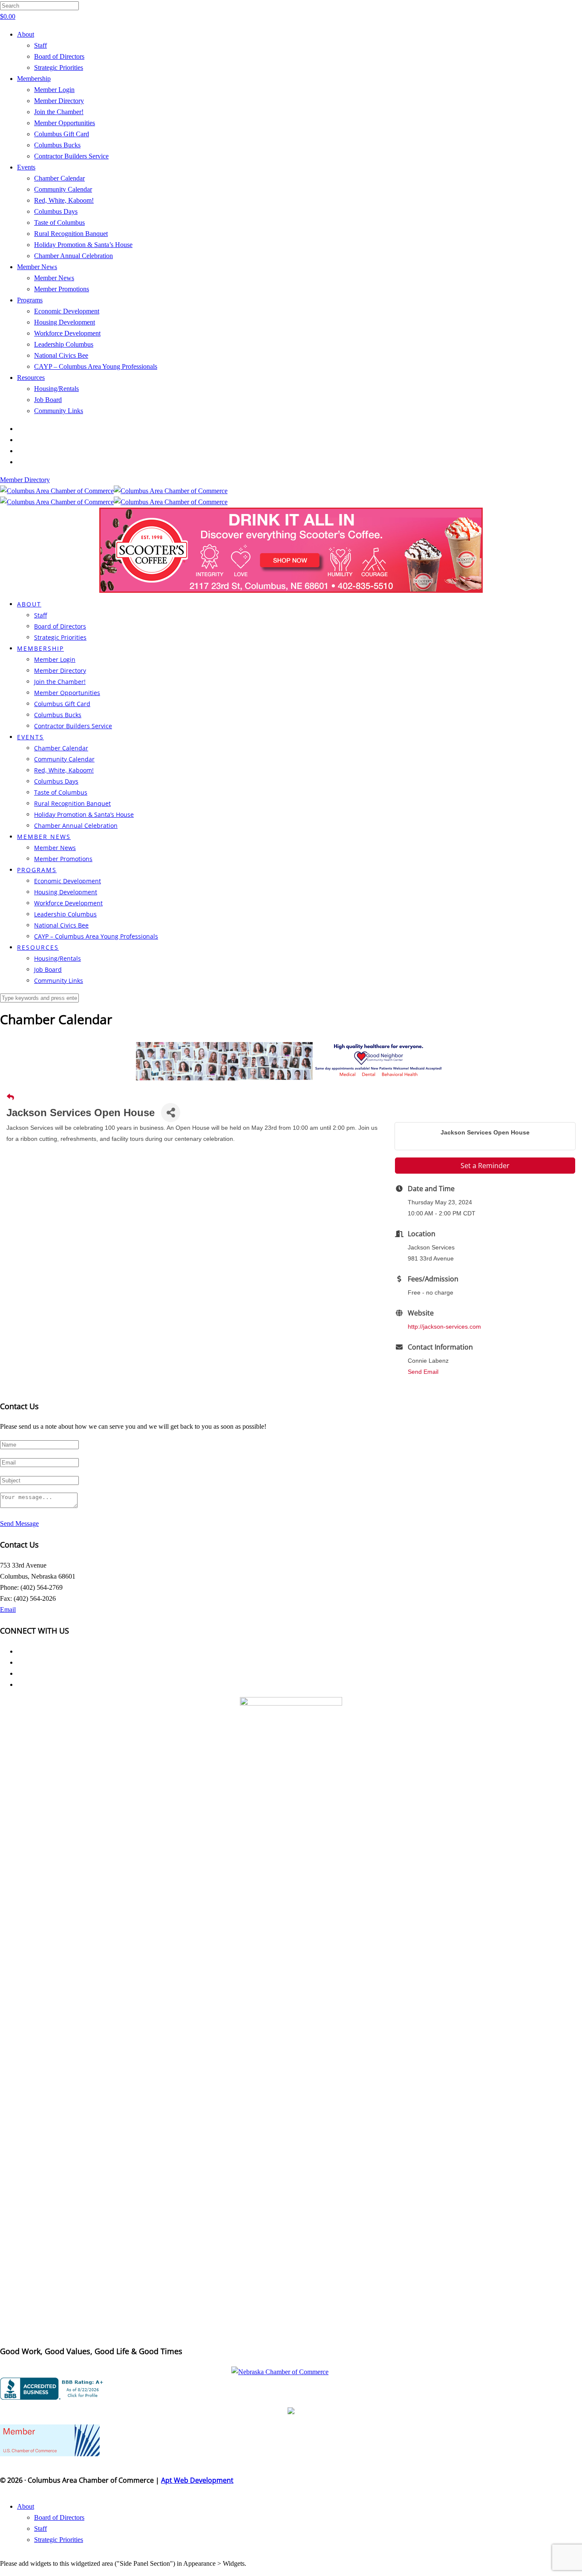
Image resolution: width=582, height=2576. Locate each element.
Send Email (423, 1372)
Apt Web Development (197, 2480)
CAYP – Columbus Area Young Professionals (96, 366)
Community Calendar (63, 189)
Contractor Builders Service (71, 156)
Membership (34, 79)
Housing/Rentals (56, 389)
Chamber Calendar (59, 178)
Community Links (59, 411)
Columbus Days (56, 211)
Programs (30, 300)
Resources (31, 378)
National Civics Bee (61, 355)
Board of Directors (59, 56)
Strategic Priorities (59, 67)
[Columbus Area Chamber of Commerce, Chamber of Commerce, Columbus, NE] (53, 2389)
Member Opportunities (65, 123)
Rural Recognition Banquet (71, 234)
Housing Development (65, 322)
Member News (37, 267)
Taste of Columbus (59, 223)
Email (8, 1610)
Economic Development (67, 311)
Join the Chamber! (59, 112)
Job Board (48, 400)
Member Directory (59, 101)
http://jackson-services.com (444, 1327)
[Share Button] (171, 1113)
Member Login (54, 90)
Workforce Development (67, 333)
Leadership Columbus (64, 344)
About (26, 34)
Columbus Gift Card (62, 134)
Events (26, 167)
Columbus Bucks (57, 145)
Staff (40, 45)
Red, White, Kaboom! (64, 200)
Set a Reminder (485, 1166)
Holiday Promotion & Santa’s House (83, 245)
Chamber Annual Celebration (73, 256)
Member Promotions (62, 289)
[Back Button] (10, 1097)
